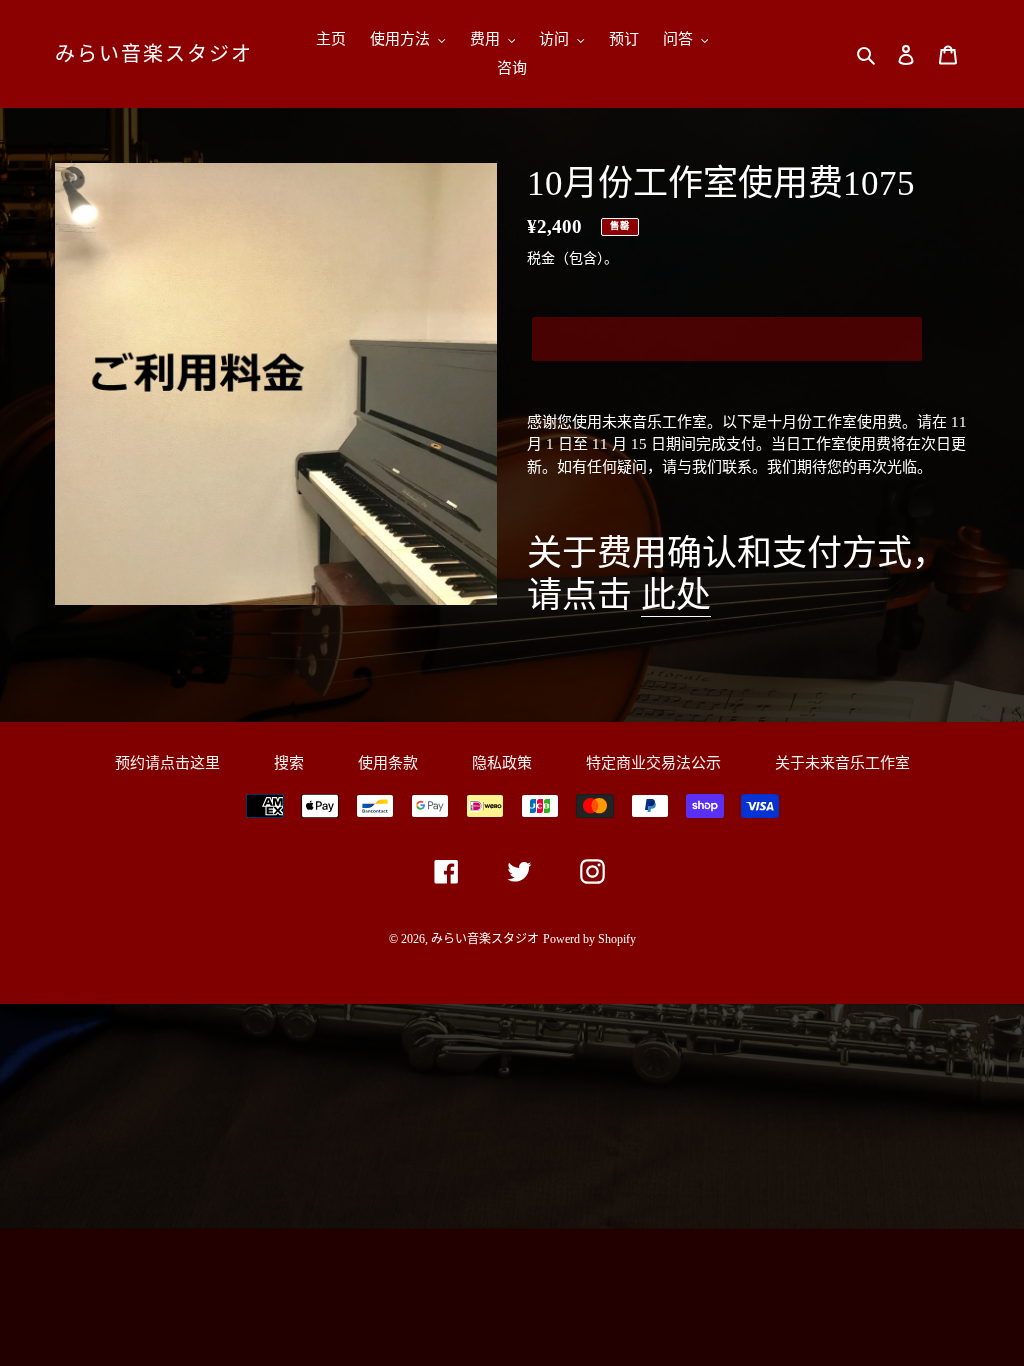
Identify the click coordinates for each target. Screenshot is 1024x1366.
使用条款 (388, 763)
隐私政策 (502, 763)
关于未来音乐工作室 (842, 763)
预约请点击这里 (167, 763)
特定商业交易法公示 (653, 763)
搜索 (289, 763)
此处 (676, 595)
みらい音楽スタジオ (154, 54)
